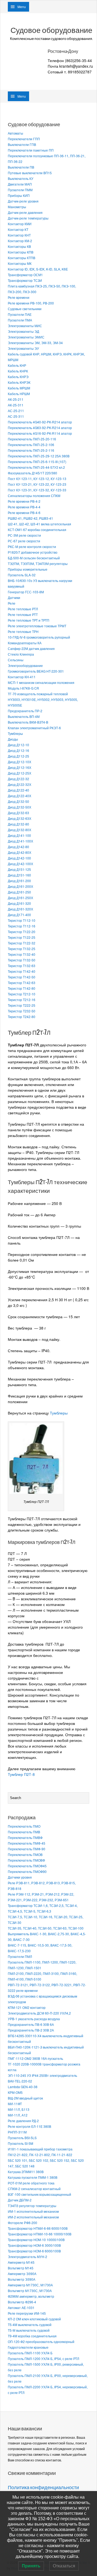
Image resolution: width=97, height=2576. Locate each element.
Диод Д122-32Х (20, 784)
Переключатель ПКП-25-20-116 (32, 439)
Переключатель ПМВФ (25, 1837)
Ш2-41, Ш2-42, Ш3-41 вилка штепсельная (39, 524)
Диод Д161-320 (19, 903)
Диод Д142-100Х (20, 864)
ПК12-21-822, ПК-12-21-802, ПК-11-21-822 (40, 2155)
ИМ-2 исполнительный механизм (33, 2217)
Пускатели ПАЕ (20, 314)
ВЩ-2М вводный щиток (25, 2098)
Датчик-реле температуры (28, 218)
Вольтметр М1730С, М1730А (30, 2291)
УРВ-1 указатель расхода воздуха (34, 2019)
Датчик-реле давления (25, 212)
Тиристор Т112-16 (22, 926)
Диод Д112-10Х (20, 762)
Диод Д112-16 (18, 750)
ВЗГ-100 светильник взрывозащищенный (39, 2194)
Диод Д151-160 (19, 875)
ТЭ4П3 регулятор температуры (32, 2206)
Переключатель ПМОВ (25, 1854)
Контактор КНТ (19, 235)
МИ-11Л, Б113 (19, 2109)
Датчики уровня (20, 1877)
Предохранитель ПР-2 (25, 711)
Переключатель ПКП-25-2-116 (31, 450)
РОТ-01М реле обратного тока (31, 2183)
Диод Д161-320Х (20, 909)
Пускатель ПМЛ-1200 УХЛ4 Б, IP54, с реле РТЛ (44, 2359)
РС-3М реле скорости (24, 535)
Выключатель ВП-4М (24, 716)
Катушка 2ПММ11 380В (26, 2172)
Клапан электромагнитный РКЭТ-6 (34, 728)
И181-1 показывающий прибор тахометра (40, 2149)
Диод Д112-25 (18, 756)
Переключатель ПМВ (24, 1832)
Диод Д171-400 (19, 915)
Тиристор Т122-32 (22, 943)
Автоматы (15, 133)
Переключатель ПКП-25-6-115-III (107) (37, 462)
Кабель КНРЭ (18, 377)
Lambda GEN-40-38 (23, 2087)
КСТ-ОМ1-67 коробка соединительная (37, 530)
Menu (22, 7)
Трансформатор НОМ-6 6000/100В (34, 2251)
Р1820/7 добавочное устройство (33, 552)
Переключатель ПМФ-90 (27, 1849)
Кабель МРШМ (19, 388)
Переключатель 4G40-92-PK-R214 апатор (40, 422)
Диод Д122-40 (18, 790)
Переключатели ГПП (24, 139)
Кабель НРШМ (19, 394)
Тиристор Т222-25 (22, 1005)
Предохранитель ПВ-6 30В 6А (31, 2024)
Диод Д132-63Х (20, 818)
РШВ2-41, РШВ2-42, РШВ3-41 (30, 518)
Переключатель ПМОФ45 (27, 1866)
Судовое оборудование (51, 30)
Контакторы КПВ (21, 252)
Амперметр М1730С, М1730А (30, 2285)
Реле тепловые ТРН (23, 631)
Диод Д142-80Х (20, 852)
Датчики (14, 597)
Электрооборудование (25, 665)
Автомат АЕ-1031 (21, 2308)
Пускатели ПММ (20, 190)
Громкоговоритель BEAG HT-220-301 (36, 671)
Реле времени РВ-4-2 (24, 501)
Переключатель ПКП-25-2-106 (31, 445)
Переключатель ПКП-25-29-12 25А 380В (39, 456)
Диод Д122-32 (18, 779)
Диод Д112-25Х (20, 773)
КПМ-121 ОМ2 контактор (27, 2007)
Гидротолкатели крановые (28, 2347)
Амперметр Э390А (22, 2274)
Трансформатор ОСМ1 (25, 275)
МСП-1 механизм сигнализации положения (41, 682)
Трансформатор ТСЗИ (25, 280)
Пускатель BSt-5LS (22, 2138)
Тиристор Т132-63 (22, 966)
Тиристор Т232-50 (22, 1011)
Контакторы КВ (19, 246)
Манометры (17, 207)
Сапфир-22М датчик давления (31, 648)
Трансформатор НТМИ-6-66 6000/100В (38, 2228)
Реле (12, 603)
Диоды (13, 739)
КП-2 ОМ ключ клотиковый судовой (34, 2319)
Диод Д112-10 (18, 745)
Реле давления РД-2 (23, 2121)
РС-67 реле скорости (24, 541)
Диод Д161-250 (19, 892)
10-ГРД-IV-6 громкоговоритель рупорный (39, 637)
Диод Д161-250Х (20, 898)
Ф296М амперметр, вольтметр (31, 2296)
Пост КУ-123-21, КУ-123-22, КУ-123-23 (37, 484)
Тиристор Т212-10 (22, 994)
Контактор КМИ (20, 224)
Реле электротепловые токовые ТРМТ (37, 626)
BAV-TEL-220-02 (20, 2081)
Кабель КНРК (18, 371)
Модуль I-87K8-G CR (23, 688)
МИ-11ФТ (15, 2104)
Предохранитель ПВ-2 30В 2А (31, 2030)
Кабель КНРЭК (19, 382)
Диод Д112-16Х (20, 767)
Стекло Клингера (21, 654)
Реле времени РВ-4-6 (24, 513)
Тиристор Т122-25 (22, 937)
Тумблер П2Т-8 (21, 1774)
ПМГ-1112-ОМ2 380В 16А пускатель (35, 2058)
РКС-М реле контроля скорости (32, 547)
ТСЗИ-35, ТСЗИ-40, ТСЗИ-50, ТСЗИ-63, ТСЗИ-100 (46, 1928)
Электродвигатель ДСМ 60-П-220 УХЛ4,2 (39, 2013)
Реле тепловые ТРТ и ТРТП (29, 620)
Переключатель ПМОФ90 (27, 1871)
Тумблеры (15, 733)
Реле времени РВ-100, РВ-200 (31, 303)
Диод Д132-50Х (20, 807)
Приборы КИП (19, 195)
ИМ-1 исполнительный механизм (33, 2211)
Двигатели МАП (20, 184)
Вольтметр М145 (21, 2268)
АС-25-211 (16, 411)
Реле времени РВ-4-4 (24, 507)
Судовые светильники (25, 309)
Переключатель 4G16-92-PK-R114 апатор (40, 433)
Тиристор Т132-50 (22, 960)
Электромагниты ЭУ (23, 348)
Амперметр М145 (21, 2262)
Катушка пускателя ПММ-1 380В (33, 2177)
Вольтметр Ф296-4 (22, 2302)
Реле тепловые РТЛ (23, 609)
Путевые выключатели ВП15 (30, 173)
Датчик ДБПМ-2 (20, 2200)
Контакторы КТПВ (22, 258)
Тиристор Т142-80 (22, 988)
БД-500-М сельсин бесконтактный (34, 558)
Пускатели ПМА (20, 320)
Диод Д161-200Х (20, 886)
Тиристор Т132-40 (22, 954)
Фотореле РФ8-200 (22, 2223)
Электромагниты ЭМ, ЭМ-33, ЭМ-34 (35, 343)
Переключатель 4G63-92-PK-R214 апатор (40, 428)
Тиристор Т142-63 (22, 983)
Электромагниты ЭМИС (26, 337)
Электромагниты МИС (25, 326)
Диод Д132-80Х (20, 830)
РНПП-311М (17, 2132)
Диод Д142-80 (18, 847)
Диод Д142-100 (19, 858)
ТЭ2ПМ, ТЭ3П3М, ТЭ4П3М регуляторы (38, 563)
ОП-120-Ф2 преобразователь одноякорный (41, 2342)
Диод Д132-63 (18, 813)
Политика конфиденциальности (43, 2487)
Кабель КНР (17, 365)
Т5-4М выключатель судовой (30, 2325)
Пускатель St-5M (20, 2143)
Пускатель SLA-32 (22, 575)
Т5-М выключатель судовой (29, 2330)
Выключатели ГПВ (22, 144)
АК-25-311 (16, 405)
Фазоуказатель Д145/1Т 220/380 (32, 473)
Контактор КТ (18, 229)
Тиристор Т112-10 (22, 920)
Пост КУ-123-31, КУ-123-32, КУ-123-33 (37, 490)
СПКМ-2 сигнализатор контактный (34, 2189)
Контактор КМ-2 (20, 241)
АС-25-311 (16, 416)
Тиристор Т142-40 (22, 971)
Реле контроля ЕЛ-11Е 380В (30, 2126)
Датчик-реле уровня (23, 201)
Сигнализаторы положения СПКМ (34, 496)
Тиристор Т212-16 (22, 1000)
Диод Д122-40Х (20, 796)
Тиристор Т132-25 (22, 949)
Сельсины (16, 660)
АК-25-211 (16, 399)
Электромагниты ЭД (23, 331)
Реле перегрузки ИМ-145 (27, 2313)
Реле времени (19, 297)
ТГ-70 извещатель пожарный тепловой (38, 694)
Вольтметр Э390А (22, 2279)
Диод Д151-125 (19, 869)
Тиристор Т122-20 (22, 932)
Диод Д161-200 (19, 881)
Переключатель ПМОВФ (26, 1860)
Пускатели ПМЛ (20, 1956)
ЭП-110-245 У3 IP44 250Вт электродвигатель (42, 2075)
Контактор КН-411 (22, 677)
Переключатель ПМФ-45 (27, 1843)
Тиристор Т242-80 (22, 1017)
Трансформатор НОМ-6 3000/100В (34, 2245)
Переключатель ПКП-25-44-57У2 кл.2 (36, 467)
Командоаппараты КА (25, 643)
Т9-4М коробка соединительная (32, 2336)
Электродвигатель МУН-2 (27, 2257)
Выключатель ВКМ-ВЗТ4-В (28, 722)
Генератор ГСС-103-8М (26, 592)
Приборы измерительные (28, 569)
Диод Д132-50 (18, 801)
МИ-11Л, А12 (18, 2115)
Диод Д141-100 (19, 835)
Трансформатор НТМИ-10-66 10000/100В (40, 2234)
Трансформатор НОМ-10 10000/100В (36, 2240)
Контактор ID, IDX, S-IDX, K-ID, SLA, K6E (38, 269)
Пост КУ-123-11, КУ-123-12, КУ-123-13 (37, 479)
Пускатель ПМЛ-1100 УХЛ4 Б (30, 2353)
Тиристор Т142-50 (22, 977)
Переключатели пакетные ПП (31, 150)
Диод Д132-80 (18, 824)
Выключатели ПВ (21, 167)
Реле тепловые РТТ (23, 614)
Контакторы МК (20, 263)
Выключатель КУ (21, 178)
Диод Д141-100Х (20, 841)
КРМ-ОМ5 (15, 2092)
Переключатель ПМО (24, 1826)
